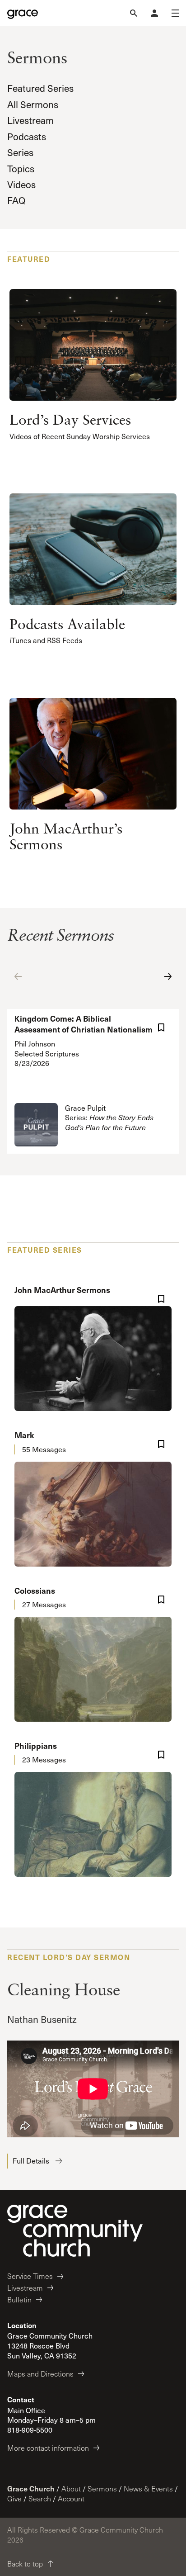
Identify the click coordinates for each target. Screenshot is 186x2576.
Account (71, 2498)
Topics (21, 168)
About (71, 2488)
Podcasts (27, 136)
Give (14, 2498)
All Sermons (33, 104)
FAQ (16, 200)
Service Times (30, 2276)
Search (40, 2498)
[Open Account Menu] (154, 13)
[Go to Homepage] (23, 13)
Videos (21, 184)
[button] (18, 976)
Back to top (25, 2564)
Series (20, 152)
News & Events (148, 2488)
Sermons (102, 2488)
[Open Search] (134, 13)
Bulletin (19, 2299)
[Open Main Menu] (175, 13)
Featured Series (40, 88)
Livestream (30, 120)
